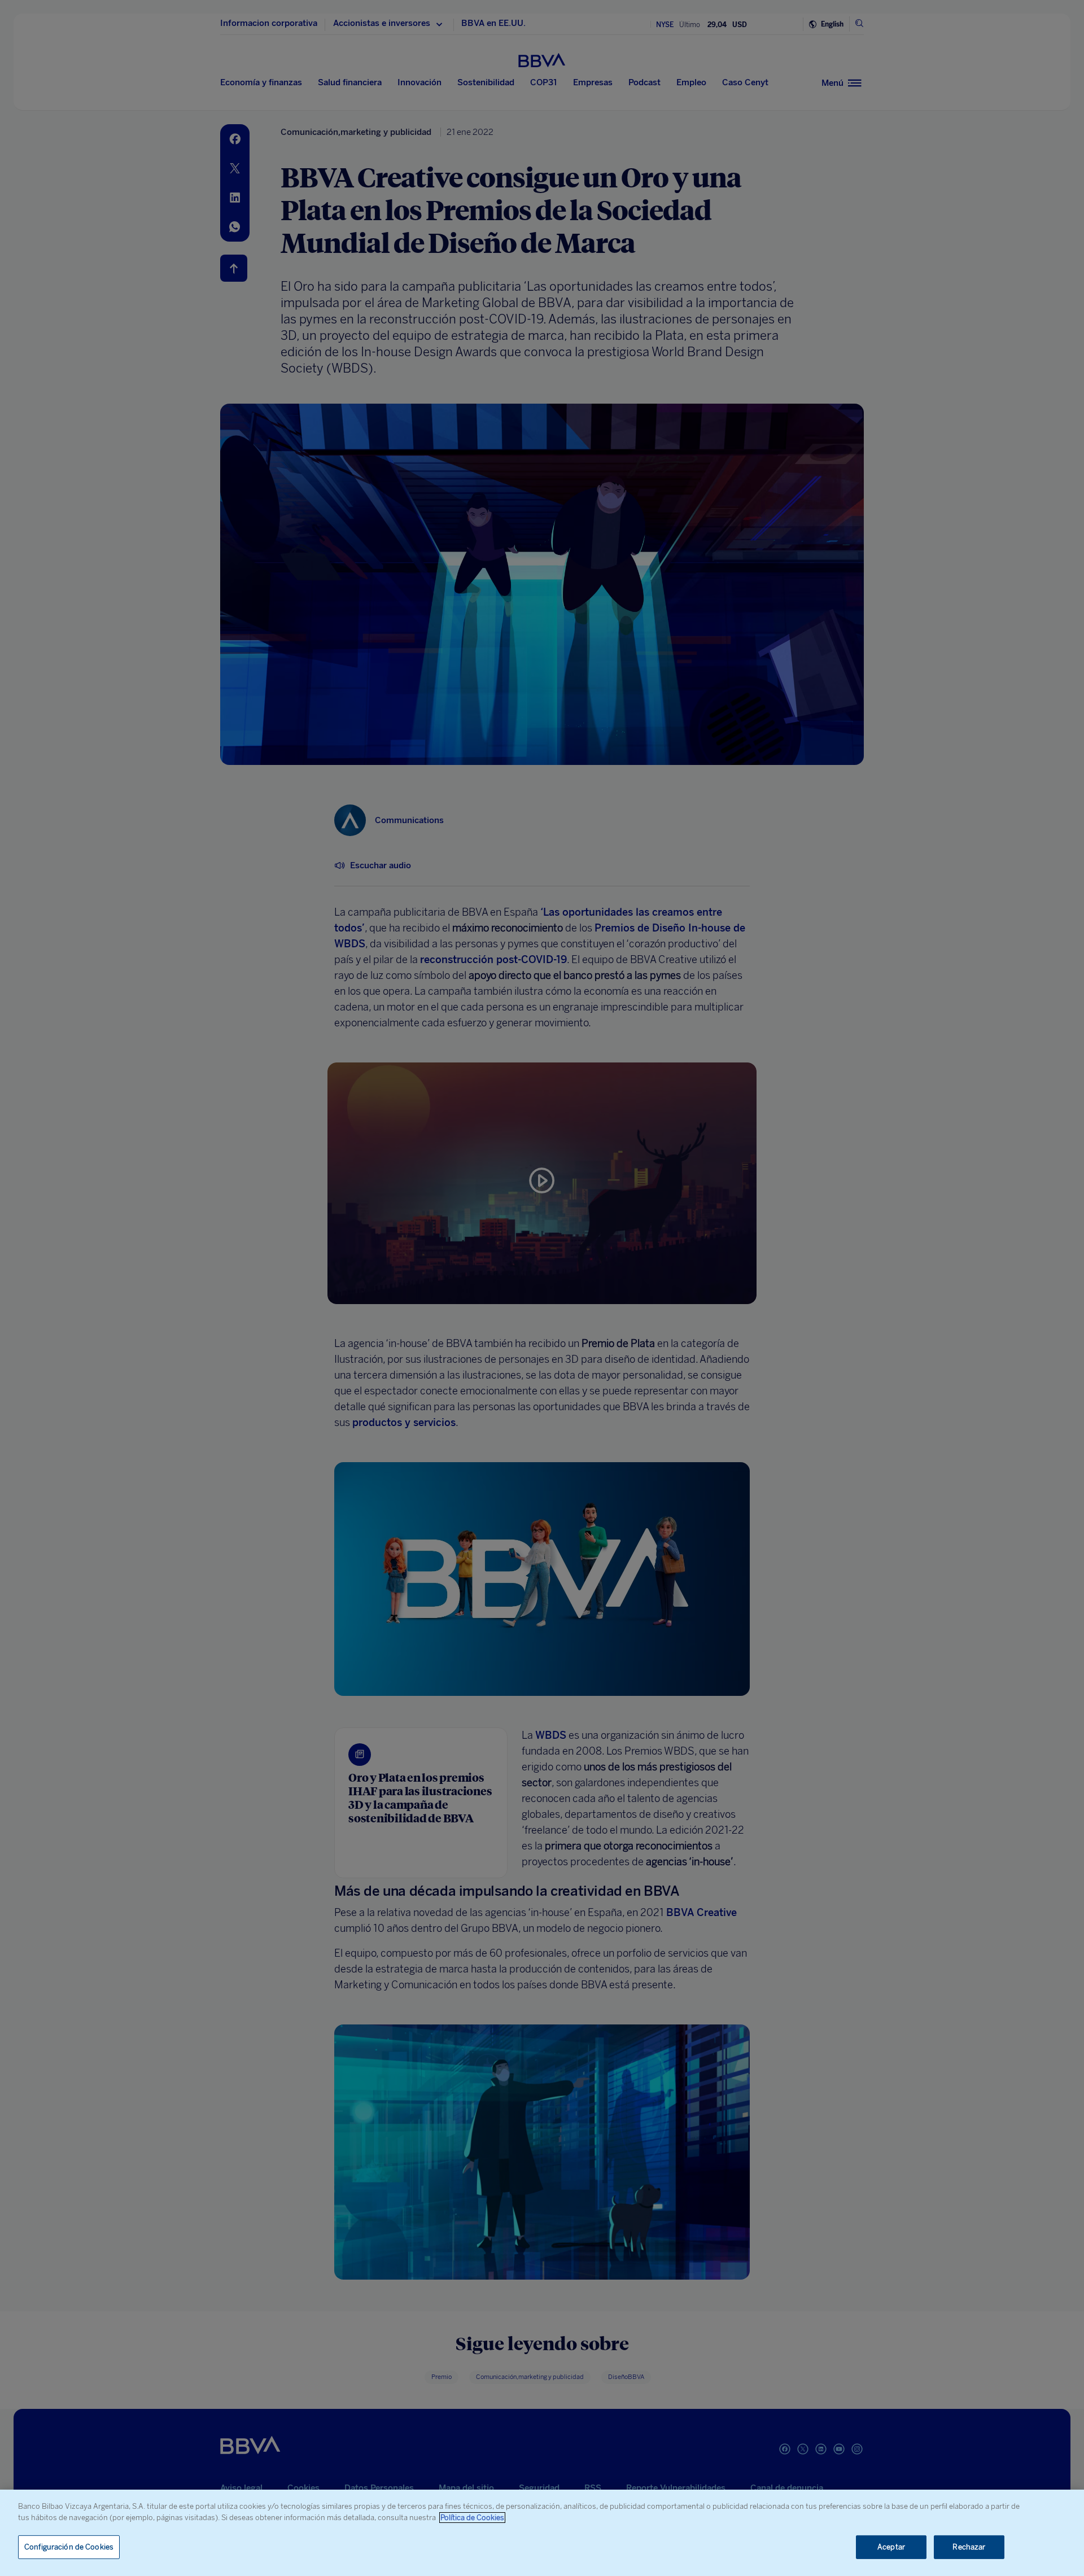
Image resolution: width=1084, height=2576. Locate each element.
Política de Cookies (472, 2518)
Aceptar (891, 2547)
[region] (542, 2533)
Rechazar (969, 2547)
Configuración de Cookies (69, 2547)
